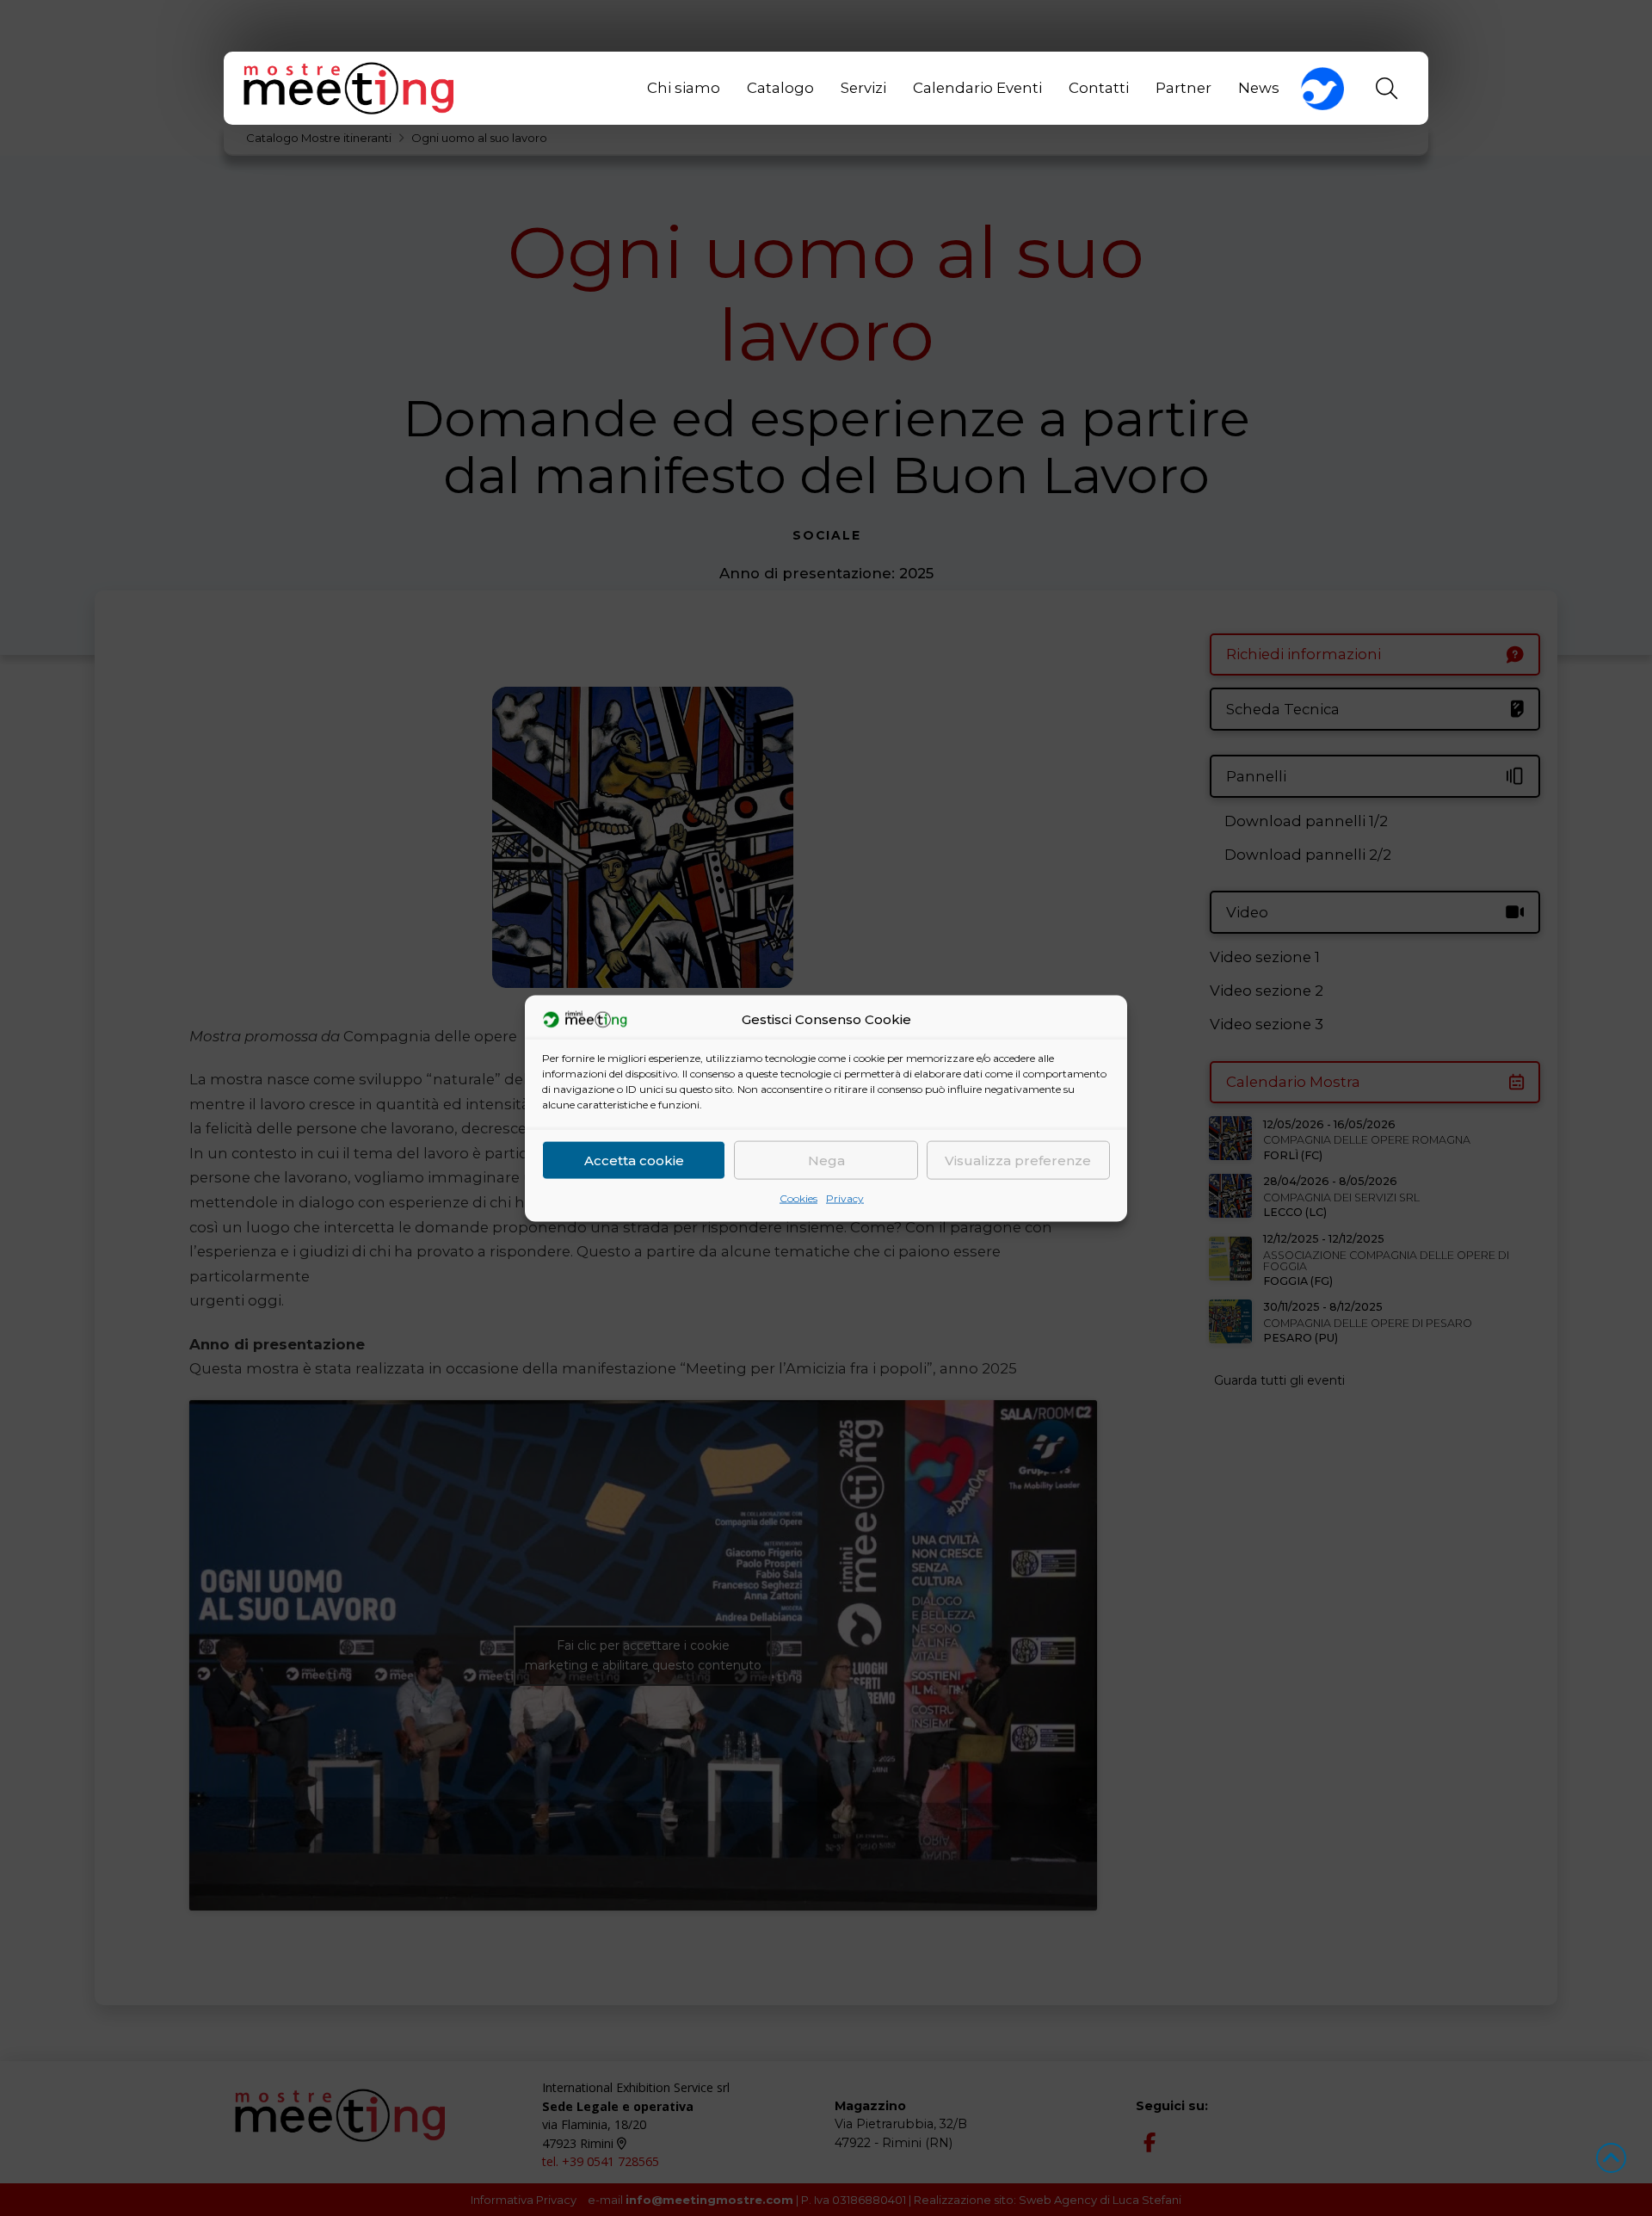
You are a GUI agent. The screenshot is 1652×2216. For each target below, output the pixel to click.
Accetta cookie (634, 1160)
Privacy (845, 1198)
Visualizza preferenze (1018, 1160)
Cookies (798, 1198)
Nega (826, 1160)
